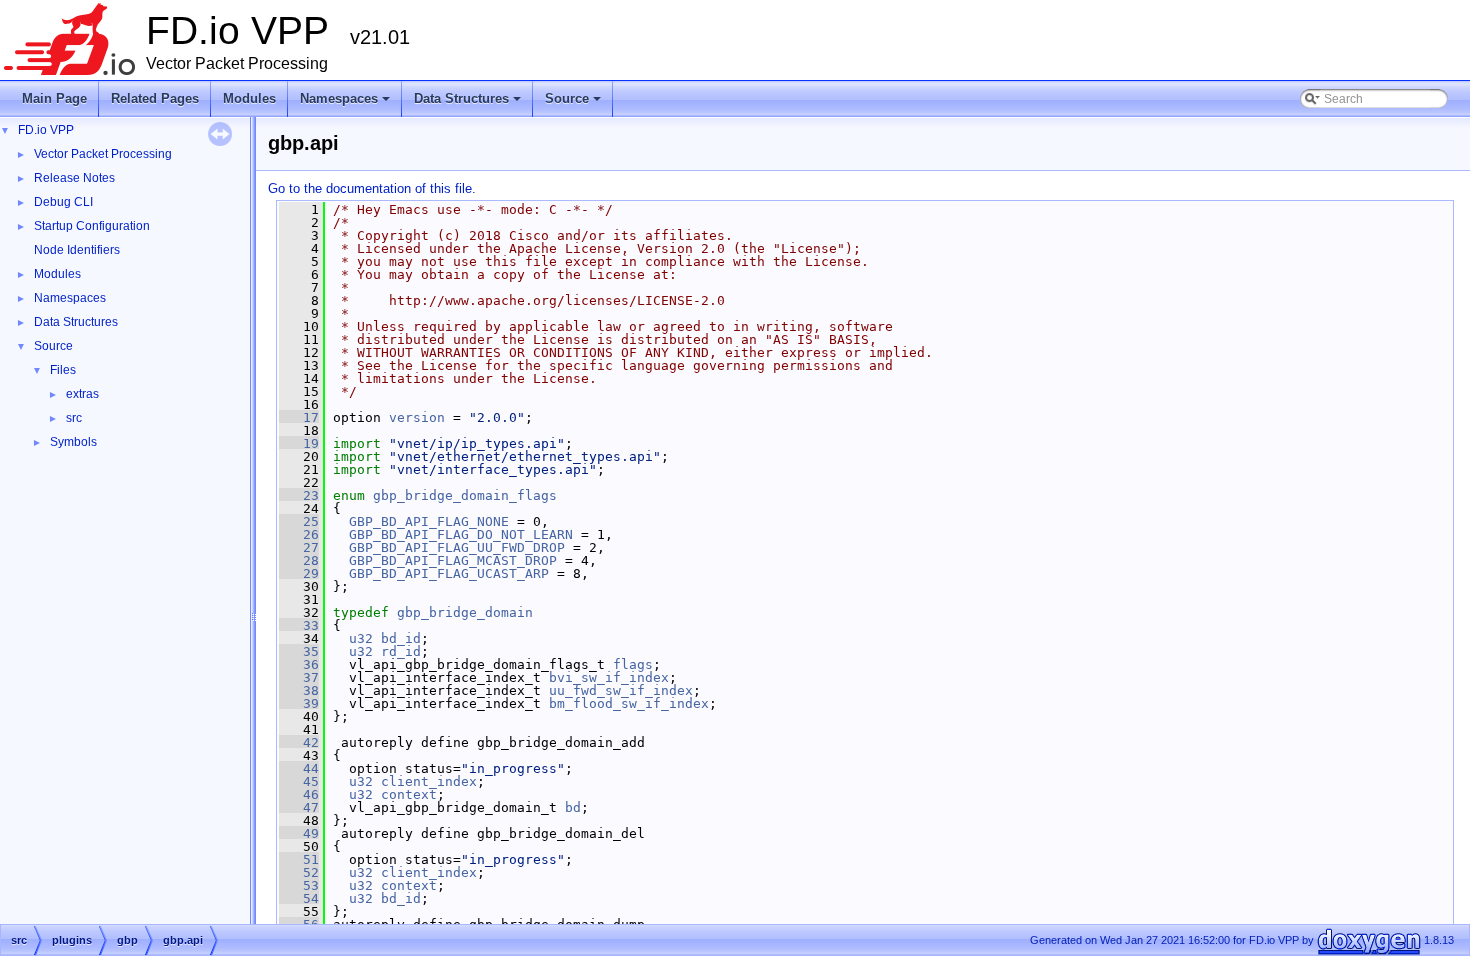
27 (299, 547)
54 (299, 898)
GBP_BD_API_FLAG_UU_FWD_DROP (457, 547)
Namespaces (346, 104)
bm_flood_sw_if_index (629, 703)
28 (299, 560)
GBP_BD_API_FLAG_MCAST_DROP (453, 560)
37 (299, 677)
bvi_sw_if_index (609, 677)
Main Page (54, 98)
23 (299, 495)
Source (574, 104)
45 (299, 781)
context (409, 794)
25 (299, 521)
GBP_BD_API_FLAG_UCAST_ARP (449, 573)
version (417, 417)
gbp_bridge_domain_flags (465, 495)
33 (299, 625)
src (74, 418)
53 (299, 885)
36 (299, 664)
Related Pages (155, 98)
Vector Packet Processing (103, 154)
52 (299, 872)
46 (299, 794)
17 (299, 417)
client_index (429, 781)
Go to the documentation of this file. (372, 188)
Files (63, 370)
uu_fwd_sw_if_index (621, 690)
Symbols (73, 442)
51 (299, 859)
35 (299, 651)
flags (633, 664)
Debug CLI (63, 202)
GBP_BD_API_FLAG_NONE (429, 521)
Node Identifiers (77, 250)
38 (299, 690)
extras (82, 394)
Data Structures (469, 104)
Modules (249, 98)
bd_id (401, 638)
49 (299, 833)
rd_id (401, 651)
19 (299, 443)
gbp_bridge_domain (465, 612)
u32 (361, 638)
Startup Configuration (92, 226)
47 (299, 807)
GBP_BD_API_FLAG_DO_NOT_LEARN (461, 534)
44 (299, 768)
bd (573, 807)
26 (299, 534)
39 (299, 703)
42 (299, 742)
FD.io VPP (46, 130)
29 (299, 573)
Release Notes (74, 178)
